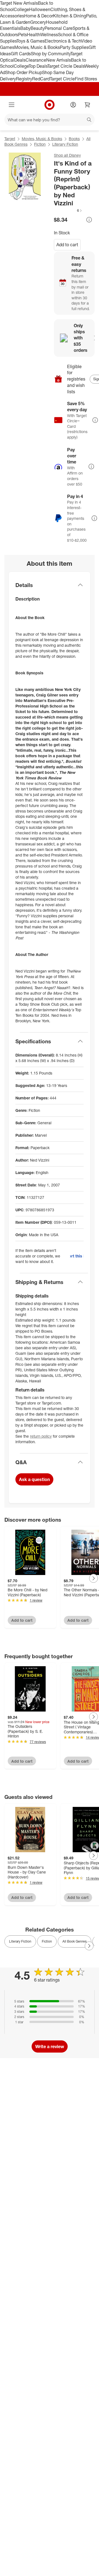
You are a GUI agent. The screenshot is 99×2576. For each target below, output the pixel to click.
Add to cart (67, 245)
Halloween (40, 9)
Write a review (50, 2046)
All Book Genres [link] (75, 1941)
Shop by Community (51, 54)
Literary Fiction (65, 144)
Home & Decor (39, 16)
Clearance (36, 60)
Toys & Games (31, 41)
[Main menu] (12, 105)
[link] (68, 210)
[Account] (73, 105)
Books (74, 139)
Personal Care (59, 28)
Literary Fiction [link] (20, 1941)
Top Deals (38, 66)
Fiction (40, 144)
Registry (24, 79)
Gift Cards (21, 54)
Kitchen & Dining (70, 16)
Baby (25, 28)
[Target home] (50, 105)
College (21, 9)
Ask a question (34, 1479)
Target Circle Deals (66, 66)
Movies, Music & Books (37, 47)
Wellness (49, 35)
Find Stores (86, 79)
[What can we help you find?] (50, 120)
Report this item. (77, 1256)
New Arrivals (59, 60)
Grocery (38, 22)
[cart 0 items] (87, 105)
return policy (41, 1436)
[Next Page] (94, 1578)
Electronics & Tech (63, 41)
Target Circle (62, 79)
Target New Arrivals (19, 3)
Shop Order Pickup (24, 72)
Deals (20, 60)
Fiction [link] (47, 1941)
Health (34, 35)
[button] (68, 210)
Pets (23, 35)
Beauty (38, 28)
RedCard (41, 79)
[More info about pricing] (89, 220)
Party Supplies (74, 47)
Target (10, 139)
